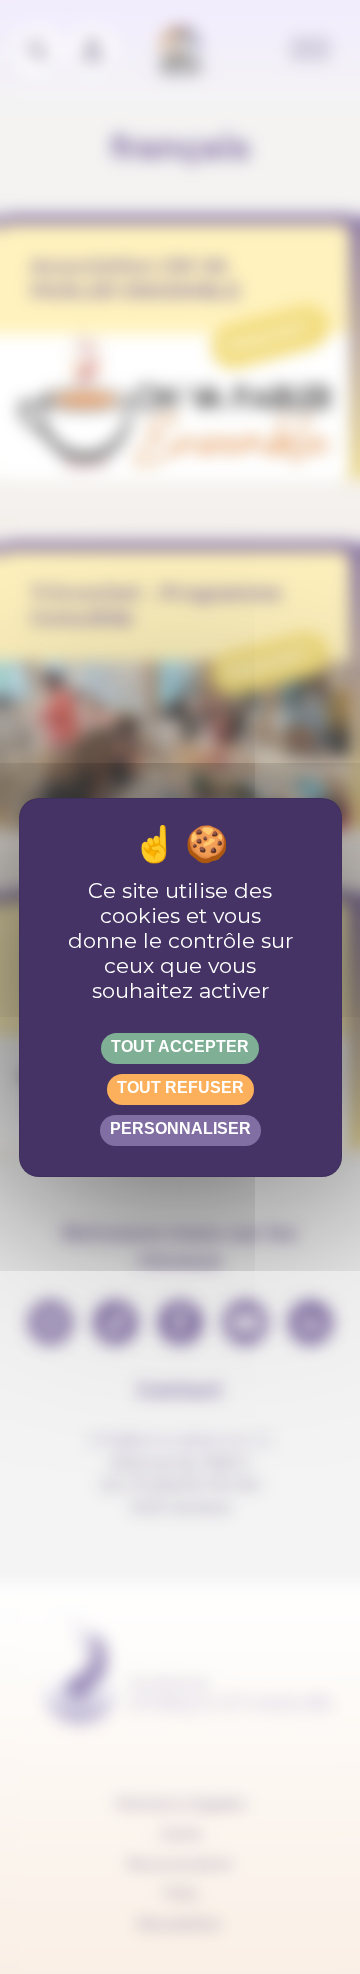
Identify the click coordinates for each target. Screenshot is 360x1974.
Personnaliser (180, 1128)
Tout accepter (180, 1046)
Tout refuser (180, 1087)
